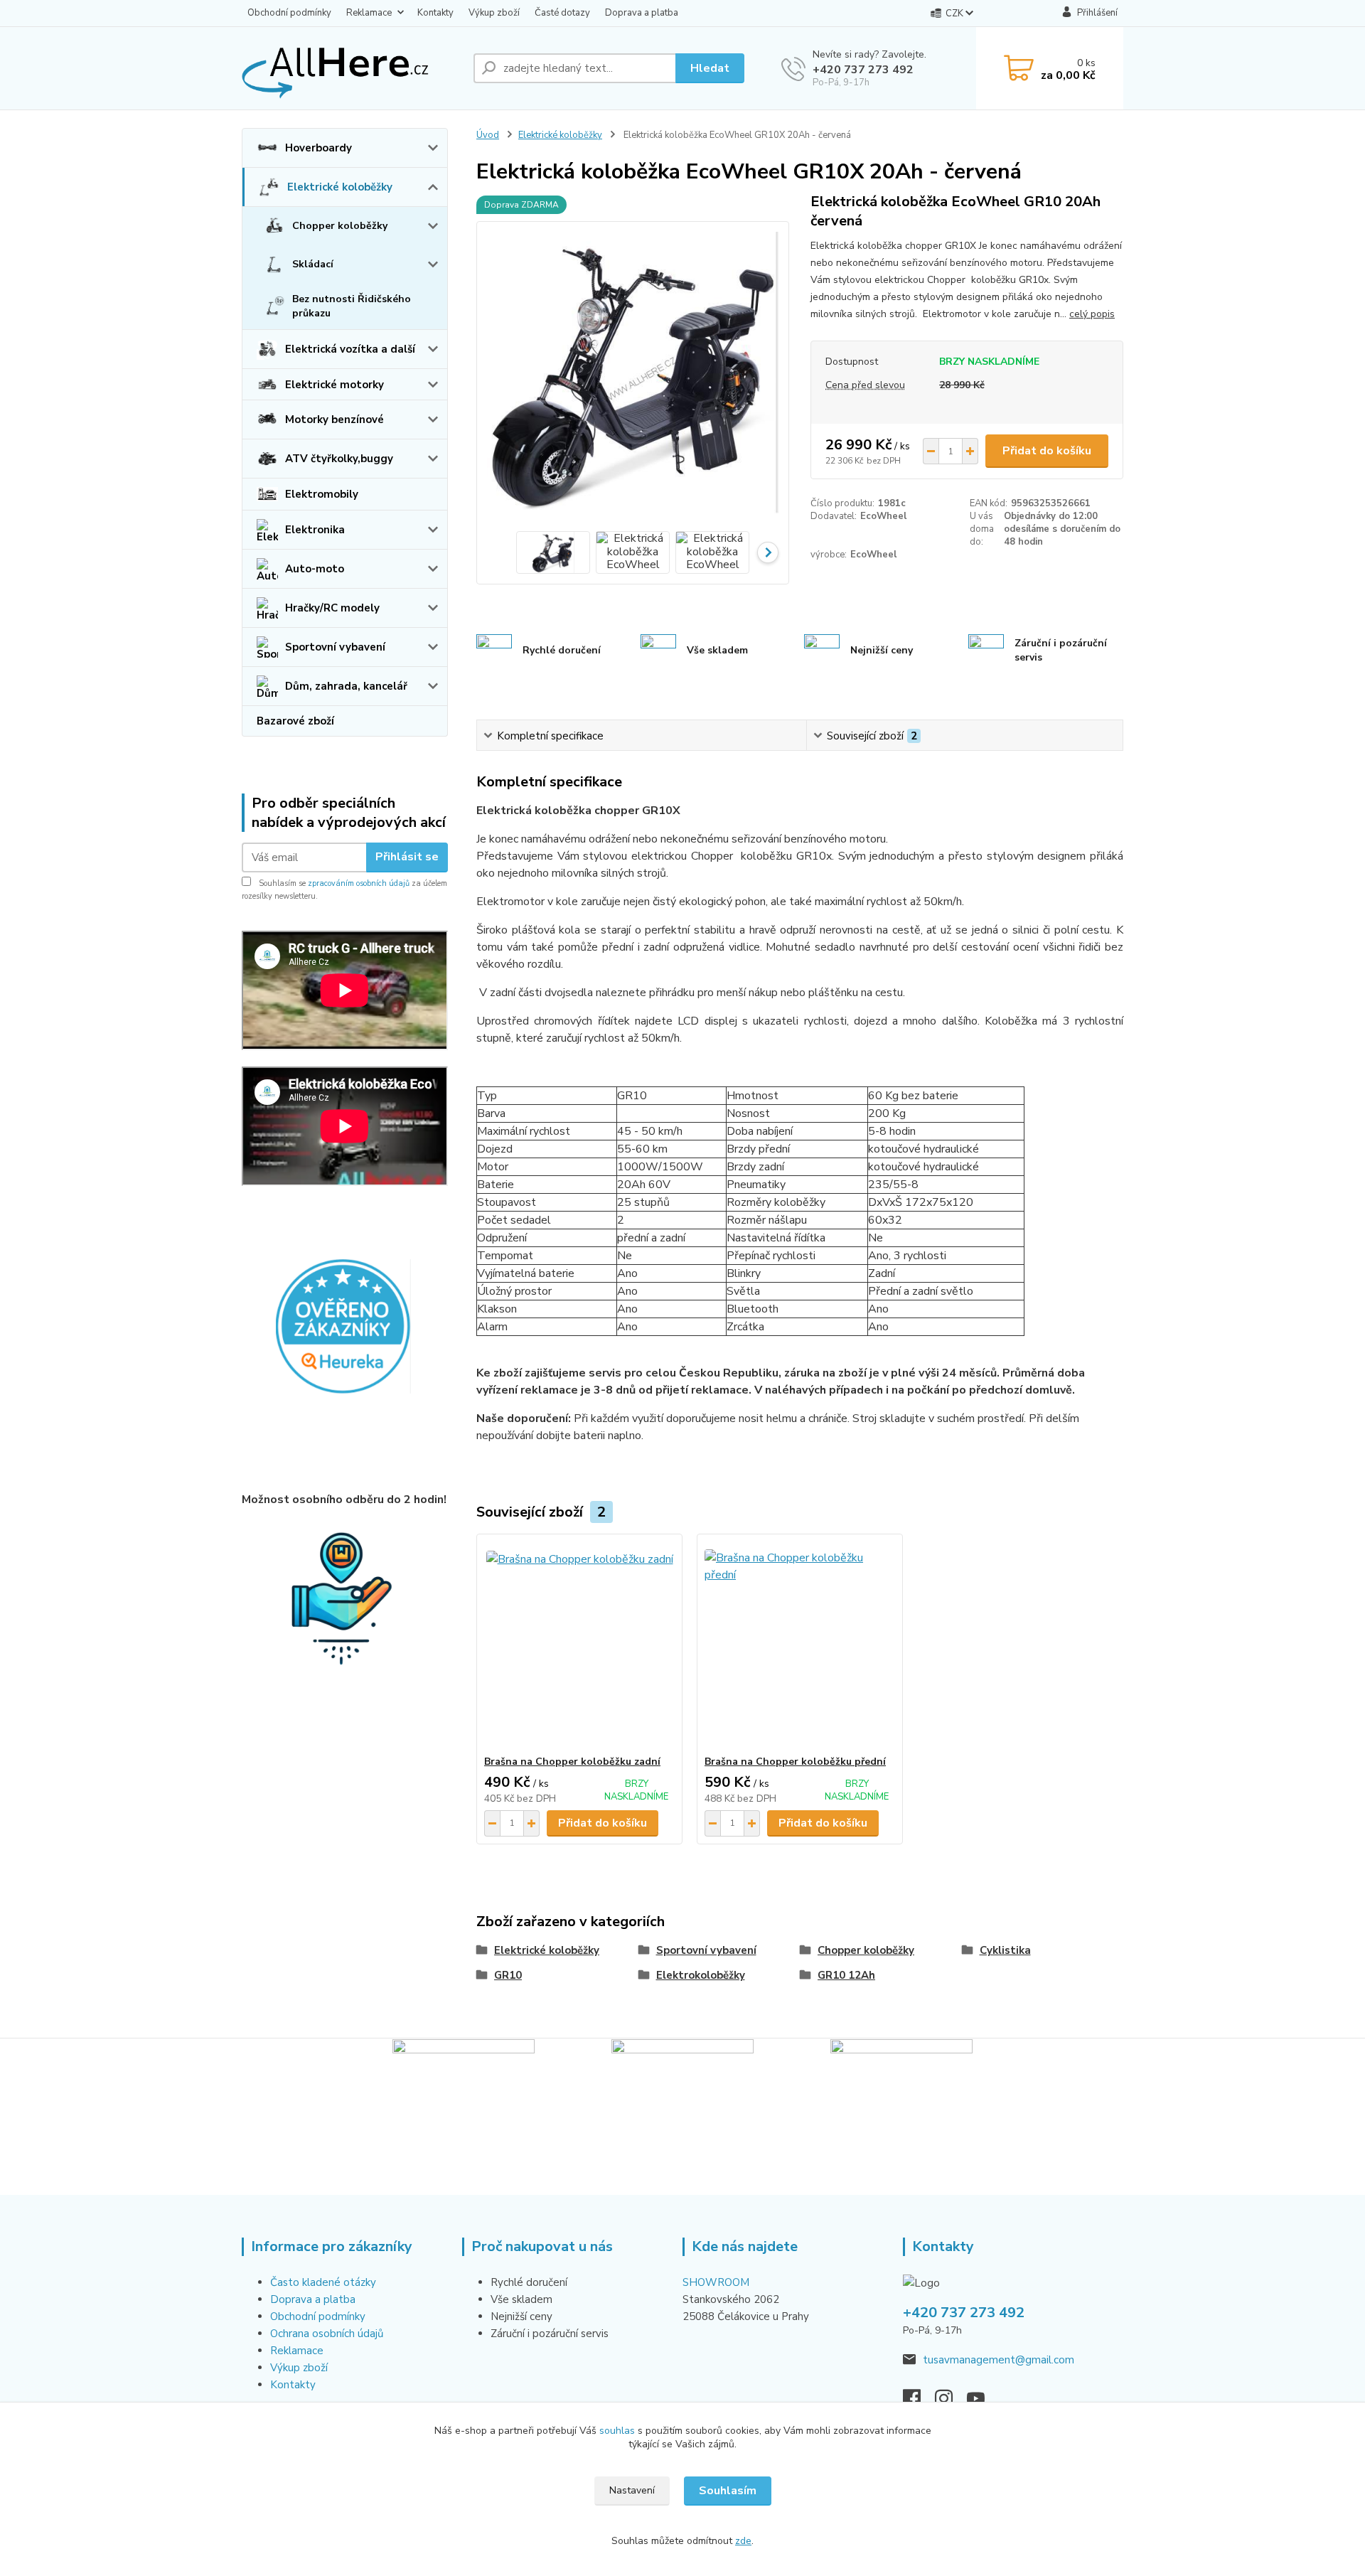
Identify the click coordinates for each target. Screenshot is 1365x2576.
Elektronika (315, 530)
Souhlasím (728, 2491)
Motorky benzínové (334, 419)
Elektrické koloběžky (340, 187)
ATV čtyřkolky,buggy (339, 459)
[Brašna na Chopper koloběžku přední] (800, 1645)
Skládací (313, 264)
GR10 (508, 1975)
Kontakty (435, 13)
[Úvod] (352, 68)
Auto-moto (315, 569)
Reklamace (369, 13)
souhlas (617, 2431)
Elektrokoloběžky (701, 1975)
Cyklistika (1005, 1950)
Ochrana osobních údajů (327, 2334)
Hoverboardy (318, 148)
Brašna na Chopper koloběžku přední (795, 1762)
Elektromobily (322, 494)
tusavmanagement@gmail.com (999, 2360)
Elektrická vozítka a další (350, 349)
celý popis (1092, 314)
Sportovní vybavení (335, 647)
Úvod (488, 135)
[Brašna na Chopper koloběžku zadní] (579, 1645)
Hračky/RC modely (332, 608)
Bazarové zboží (295, 721)
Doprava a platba (642, 13)
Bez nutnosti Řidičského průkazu (352, 306)
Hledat (710, 68)
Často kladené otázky (323, 2282)
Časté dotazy (562, 13)
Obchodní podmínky (289, 13)
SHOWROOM (716, 2282)
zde (743, 2541)
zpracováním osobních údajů (359, 883)
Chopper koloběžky (340, 226)
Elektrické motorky (334, 385)
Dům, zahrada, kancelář (346, 686)
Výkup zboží (494, 13)
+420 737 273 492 (863, 70)
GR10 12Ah (846, 1975)
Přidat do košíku (1047, 451)
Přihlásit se (407, 857)
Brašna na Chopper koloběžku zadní (572, 1762)
